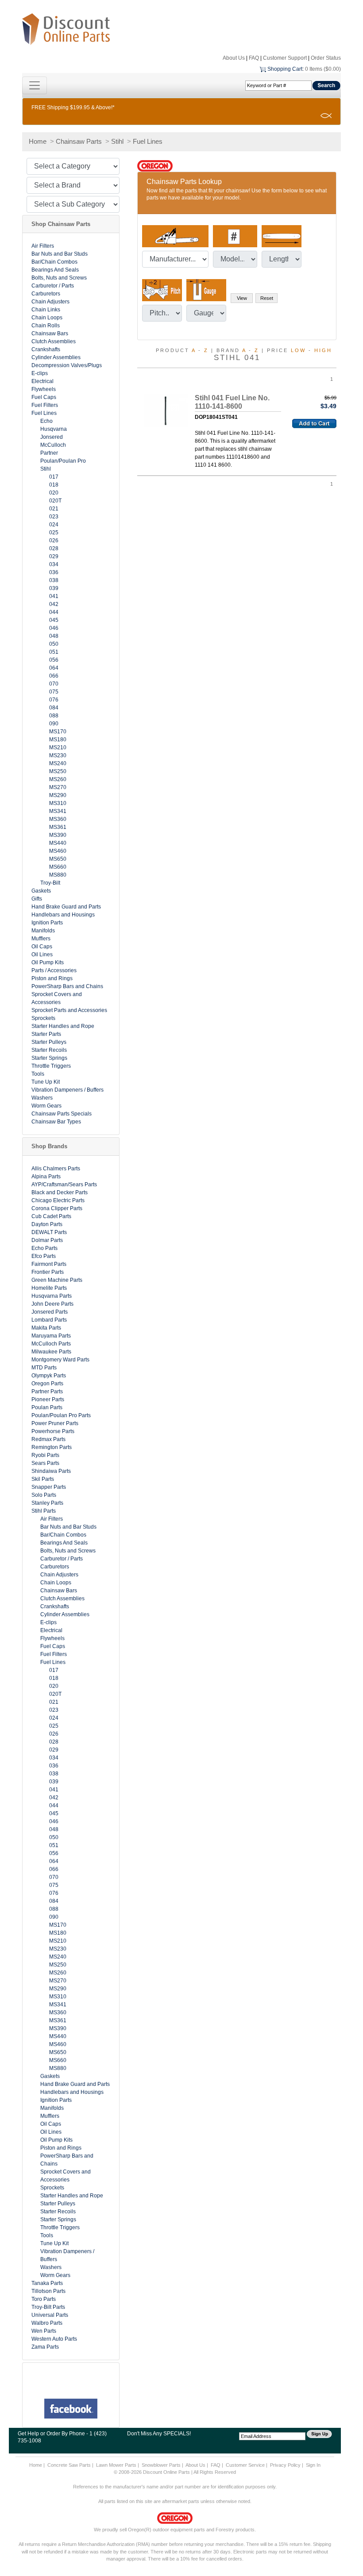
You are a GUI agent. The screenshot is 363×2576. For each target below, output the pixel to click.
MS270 (58, 787)
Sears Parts (45, 1463)
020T (55, 501)
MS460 (58, 851)
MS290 (58, 795)
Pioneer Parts (48, 1399)
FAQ (254, 58)
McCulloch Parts (51, 1344)
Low (298, 350)
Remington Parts (52, 1447)
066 (54, 676)
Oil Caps (42, 947)
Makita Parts (46, 1328)
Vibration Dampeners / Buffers (68, 1090)
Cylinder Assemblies (56, 357)
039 (54, 588)
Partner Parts (47, 1391)
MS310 (58, 803)
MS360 (58, 819)
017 (54, 477)
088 (54, 716)
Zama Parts (45, 2347)
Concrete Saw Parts (69, 2465)
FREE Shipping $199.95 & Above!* (73, 107)
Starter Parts (46, 1034)
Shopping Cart (285, 69)
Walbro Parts (47, 2323)
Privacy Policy (285, 2465)
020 (54, 493)
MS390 (58, 835)
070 (54, 684)
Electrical (42, 381)
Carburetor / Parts (53, 286)
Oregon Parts (47, 1384)
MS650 (58, 859)
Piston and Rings (52, 978)
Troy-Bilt (50, 883)
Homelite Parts (49, 1288)
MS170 (58, 732)
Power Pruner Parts (55, 1423)
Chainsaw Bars (50, 333)
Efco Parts (44, 1256)
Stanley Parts (47, 1503)
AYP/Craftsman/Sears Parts (64, 1184)
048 (54, 636)
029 (54, 556)
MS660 (58, 867)
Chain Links (46, 310)
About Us (234, 58)
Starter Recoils (49, 1050)
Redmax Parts (48, 1439)
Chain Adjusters (50, 302)
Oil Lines (42, 954)
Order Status (326, 58)
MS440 (58, 843)
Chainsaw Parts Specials (62, 1114)
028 (54, 548)
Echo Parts (44, 1248)
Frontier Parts (48, 1272)
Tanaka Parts (47, 2283)
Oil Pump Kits (48, 962)
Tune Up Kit (46, 1082)
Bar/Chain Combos (54, 262)
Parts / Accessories (54, 970)
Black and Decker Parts (60, 1192)
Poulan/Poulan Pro (63, 461)
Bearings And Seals (55, 270)
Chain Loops (47, 318)
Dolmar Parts (47, 1240)
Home (38, 141)
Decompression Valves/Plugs (67, 365)
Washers (42, 1098)
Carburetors (46, 294)
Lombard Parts (49, 1320)
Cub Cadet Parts (51, 1216)
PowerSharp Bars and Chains (67, 986)
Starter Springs (49, 1058)
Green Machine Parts (57, 1280)
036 (54, 572)
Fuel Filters (45, 405)
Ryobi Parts (45, 1455)
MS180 (58, 740)
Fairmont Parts (49, 1264)
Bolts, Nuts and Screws (59, 278)
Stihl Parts (44, 1511)
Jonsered (52, 437)
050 (54, 644)
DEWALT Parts (49, 1232)
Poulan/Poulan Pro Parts (61, 1415)
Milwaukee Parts (51, 1352)
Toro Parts (44, 2299)
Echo (46, 421)
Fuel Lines (148, 141)
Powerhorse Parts (53, 1431)
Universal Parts (50, 2315)
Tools (38, 1074)
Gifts (37, 899)
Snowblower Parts (161, 2465)
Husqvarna (54, 429)
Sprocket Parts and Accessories (69, 1010)
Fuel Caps (44, 397)
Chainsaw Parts (79, 141)
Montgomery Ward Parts (60, 1360)
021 (54, 509)
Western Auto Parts (54, 2339)
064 (54, 668)
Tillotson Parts (48, 2291)
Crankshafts (46, 349)
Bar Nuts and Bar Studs (60, 254)
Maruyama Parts (51, 1336)
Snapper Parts (49, 1487)
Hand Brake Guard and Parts (66, 907)
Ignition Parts (47, 923)
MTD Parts (44, 1368)
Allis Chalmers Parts (56, 1169)
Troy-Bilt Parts (48, 2307)
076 (54, 700)
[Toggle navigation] (35, 85)
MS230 (58, 755)
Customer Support (285, 58)
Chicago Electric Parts (58, 1200)
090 (54, 724)
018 (54, 485)
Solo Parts (44, 1495)
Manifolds (43, 931)
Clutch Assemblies (54, 341)
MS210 (58, 747)
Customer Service (245, 2465)
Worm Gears (46, 1106)
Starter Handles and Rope (63, 1026)
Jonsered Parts (50, 1312)
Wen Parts (44, 2331)
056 (54, 660)
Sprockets (43, 1018)
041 (54, 596)
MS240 (58, 763)
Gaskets (41, 891)
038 (54, 580)
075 (54, 692)
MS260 (58, 779)
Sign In (313, 2465)
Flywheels (44, 389)
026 (54, 540)
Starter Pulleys (49, 1042)
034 (54, 564)
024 (54, 525)
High (323, 350)
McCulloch (53, 445)
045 (54, 620)
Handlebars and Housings (63, 915)
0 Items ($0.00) (323, 69)
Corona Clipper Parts (57, 1208)
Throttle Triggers (51, 1066)
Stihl (117, 141)
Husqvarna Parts (52, 1296)
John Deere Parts (52, 1304)
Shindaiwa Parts (51, 1471)
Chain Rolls (46, 326)
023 (54, 517)
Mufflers (41, 939)
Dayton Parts (47, 1224)
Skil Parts (43, 1479)
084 (54, 708)
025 (54, 533)
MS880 (58, 875)
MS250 (58, 771)
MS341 (58, 811)
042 (54, 604)
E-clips (40, 373)
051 (54, 652)
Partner (49, 453)
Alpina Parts (46, 1177)
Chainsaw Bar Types (56, 1122)
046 (54, 628)
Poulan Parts (47, 1407)
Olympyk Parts (49, 1376)
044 (54, 612)
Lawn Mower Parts (116, 2465)
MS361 (58, 827)
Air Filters (43, 246)
